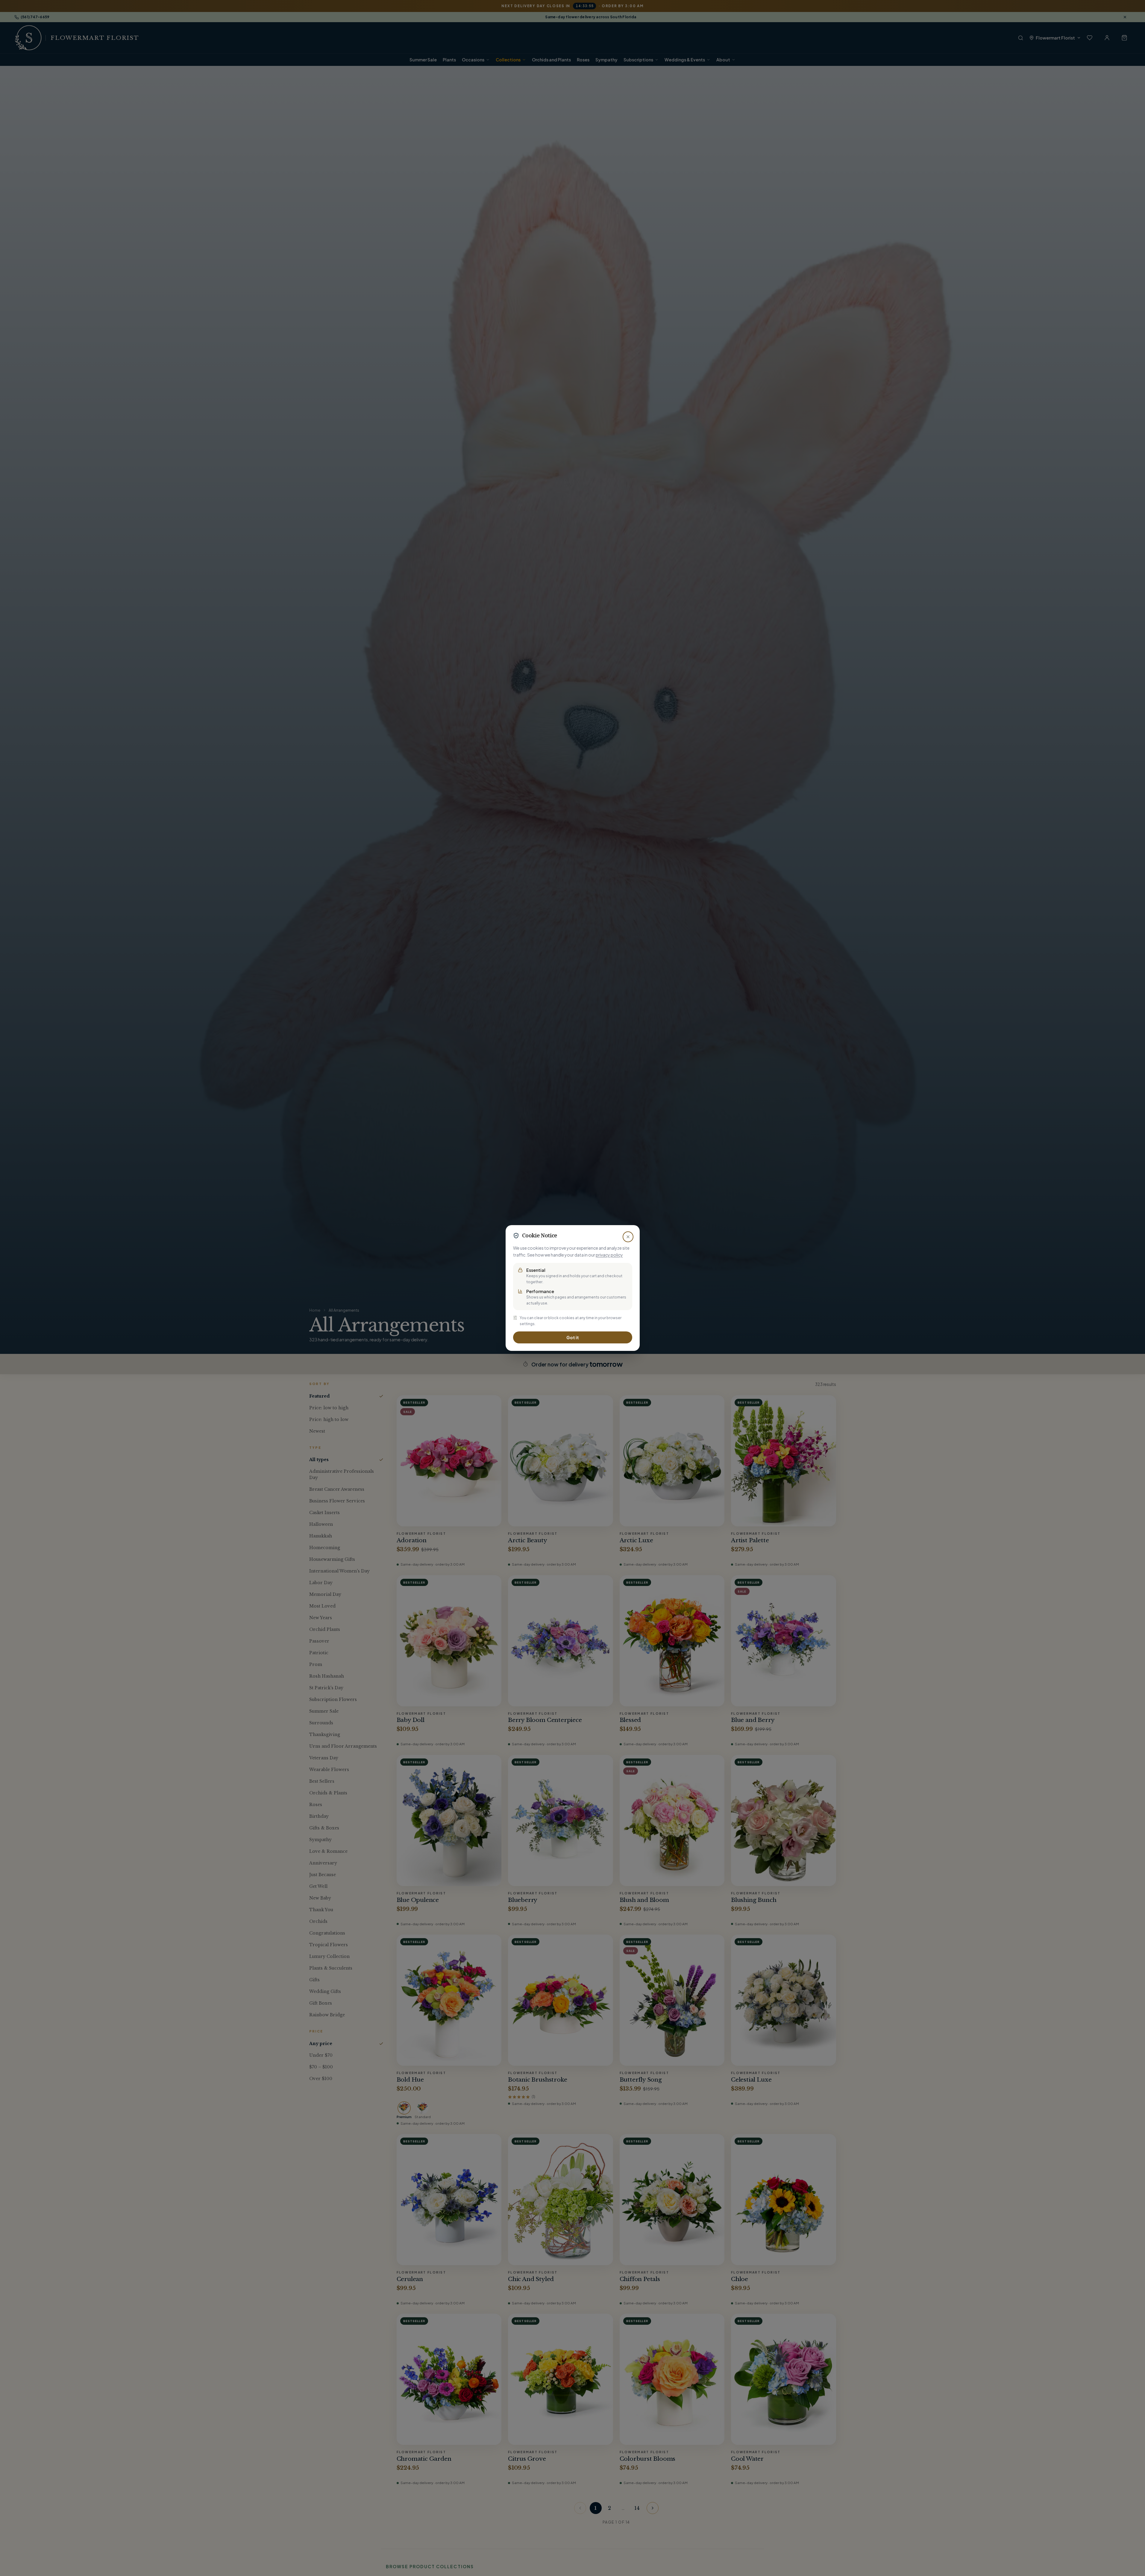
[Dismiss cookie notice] (628, 1237)
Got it (573, 1337)
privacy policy (609, 1255)
